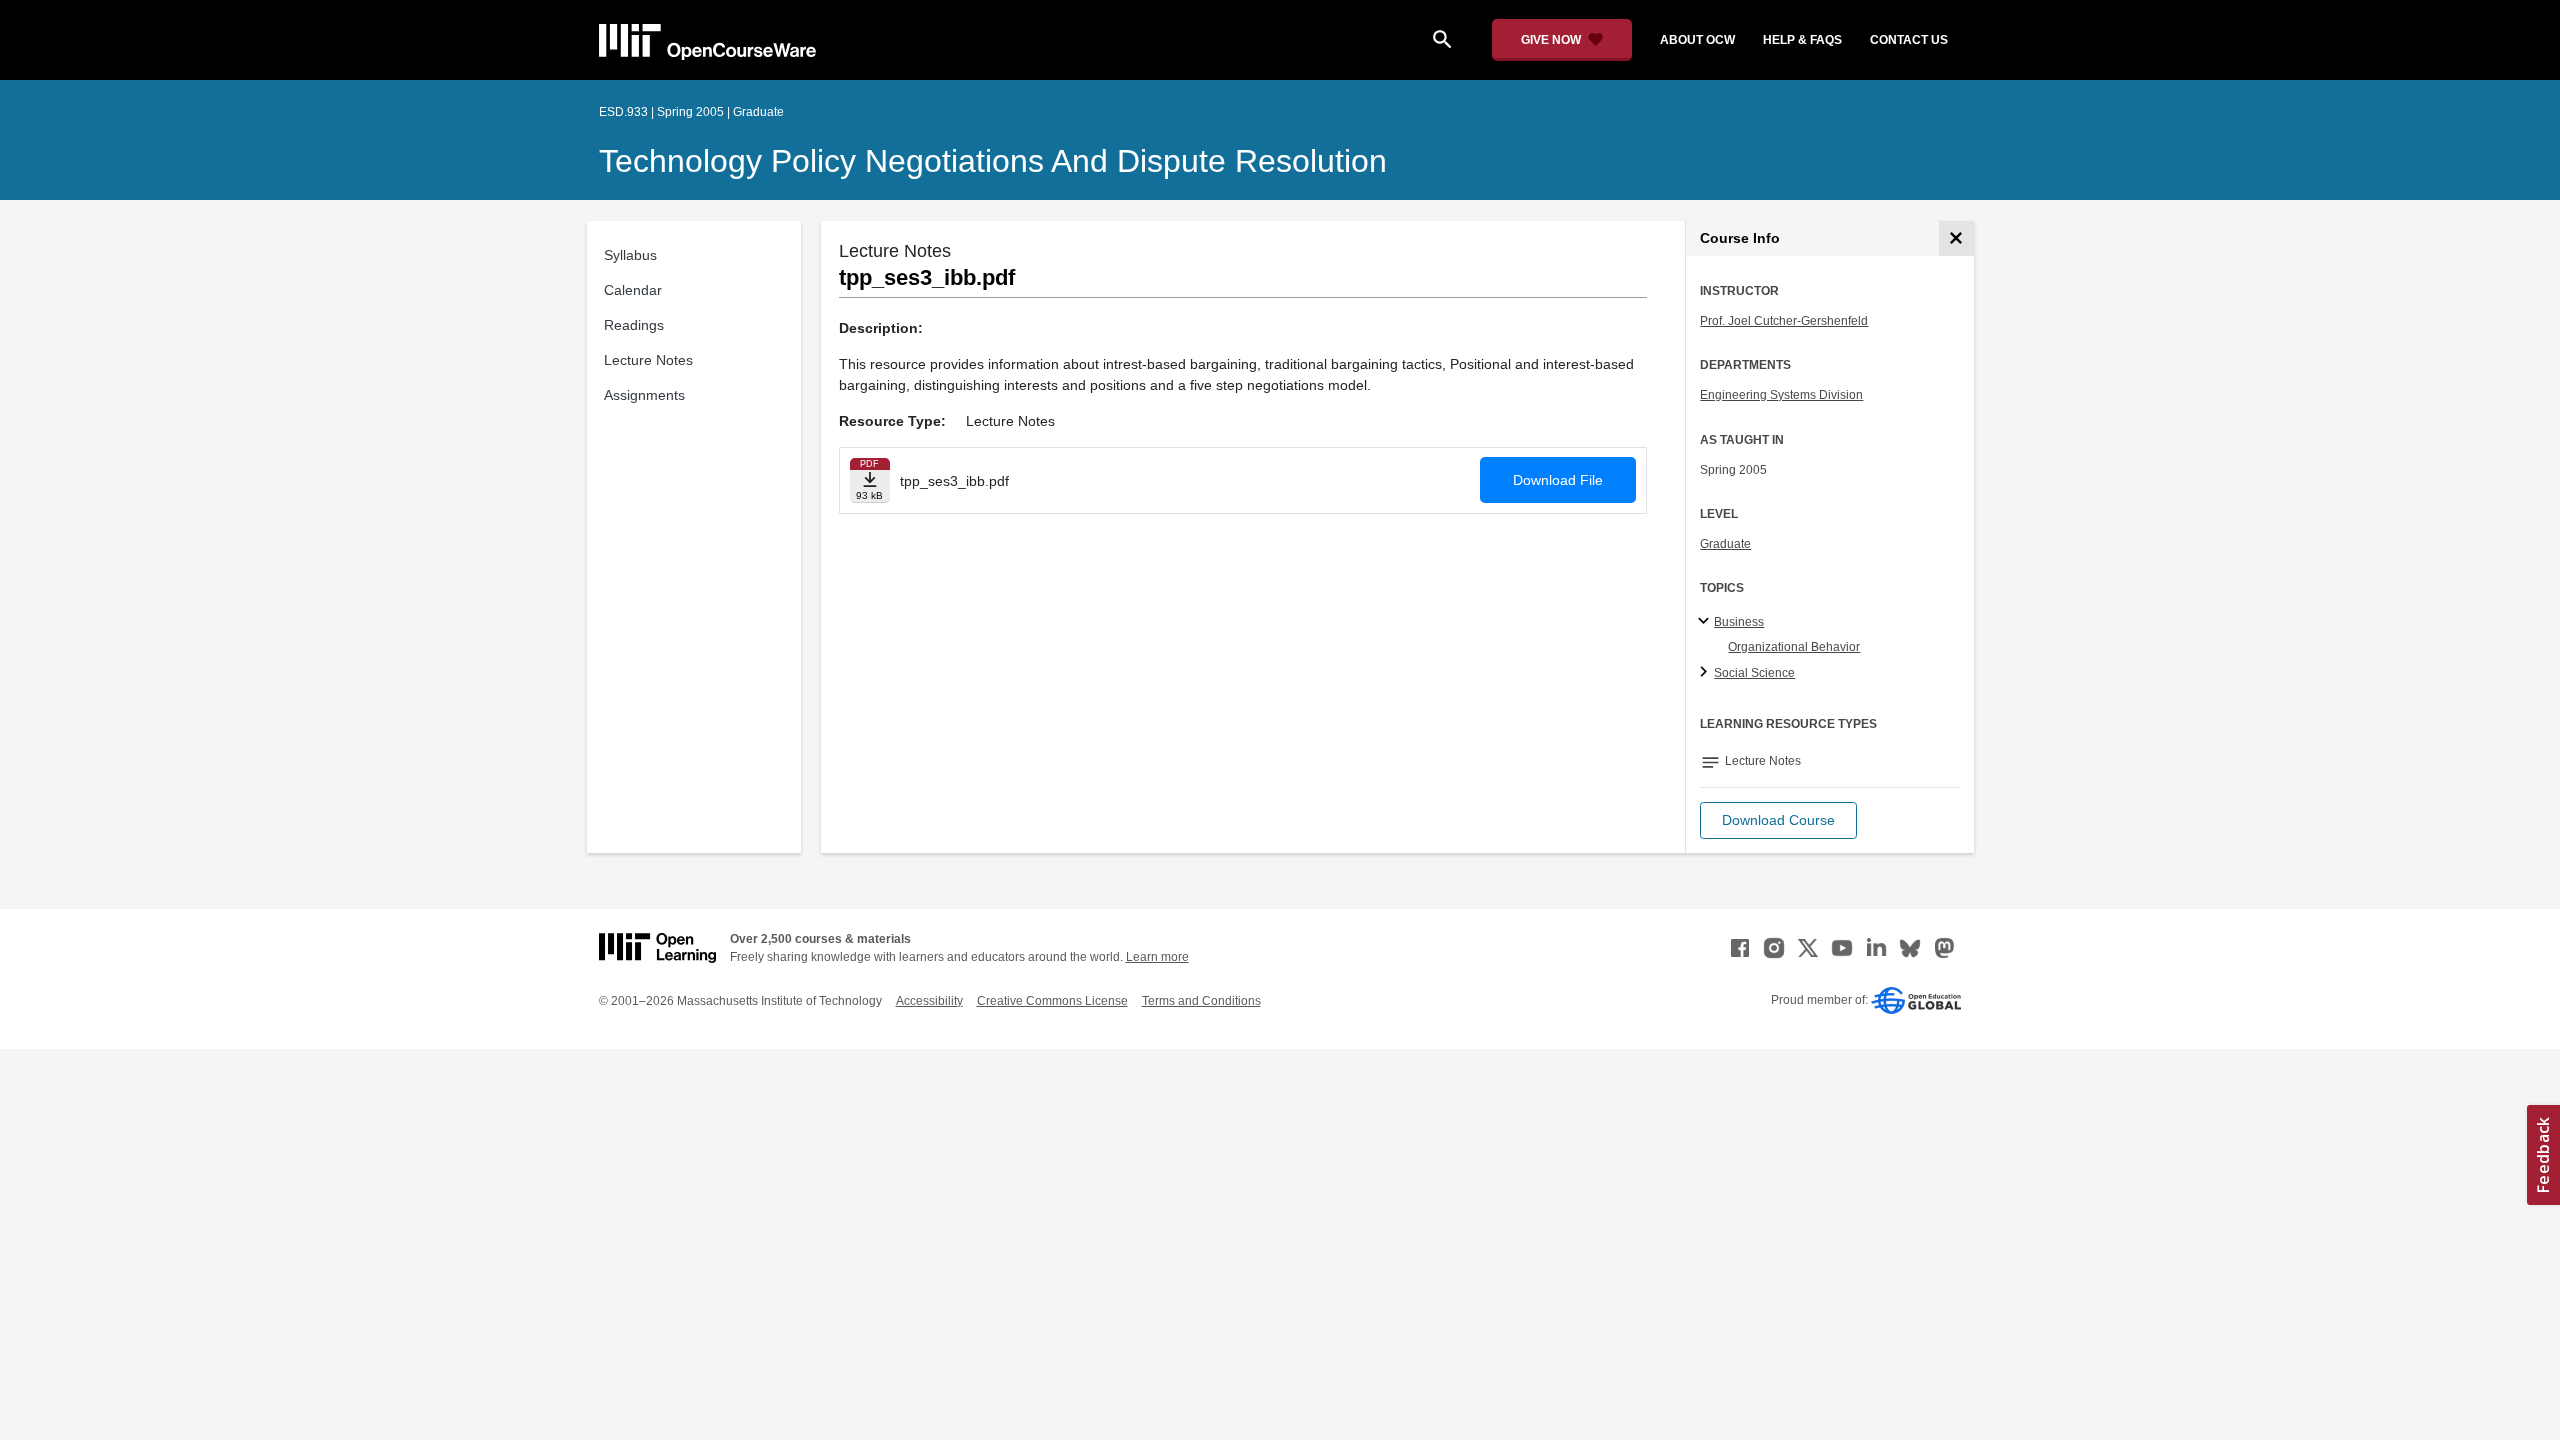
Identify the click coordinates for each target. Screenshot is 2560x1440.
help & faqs (1802, 40)
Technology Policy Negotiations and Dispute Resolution (993, 161)
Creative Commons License (1052, 1001)
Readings (634, 325)
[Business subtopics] (1706, 622)
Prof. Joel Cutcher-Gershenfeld (1784, 321)
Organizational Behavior (1794, 647)
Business (1739, 622)
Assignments (644, 395)
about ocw (1697, 40)
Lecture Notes (648, 360)
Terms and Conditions (1201, 1001)
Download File (1558, 480)
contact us (1909, 40)
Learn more (1157, 957)
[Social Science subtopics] (1706, 673)
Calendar (633, 290)
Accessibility (929, 1001)
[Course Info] (1956, 238)
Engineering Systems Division (1781, 395)
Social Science (1754, 673)
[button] (1778, 820)
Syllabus (630, 255)
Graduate (1725, 544)
